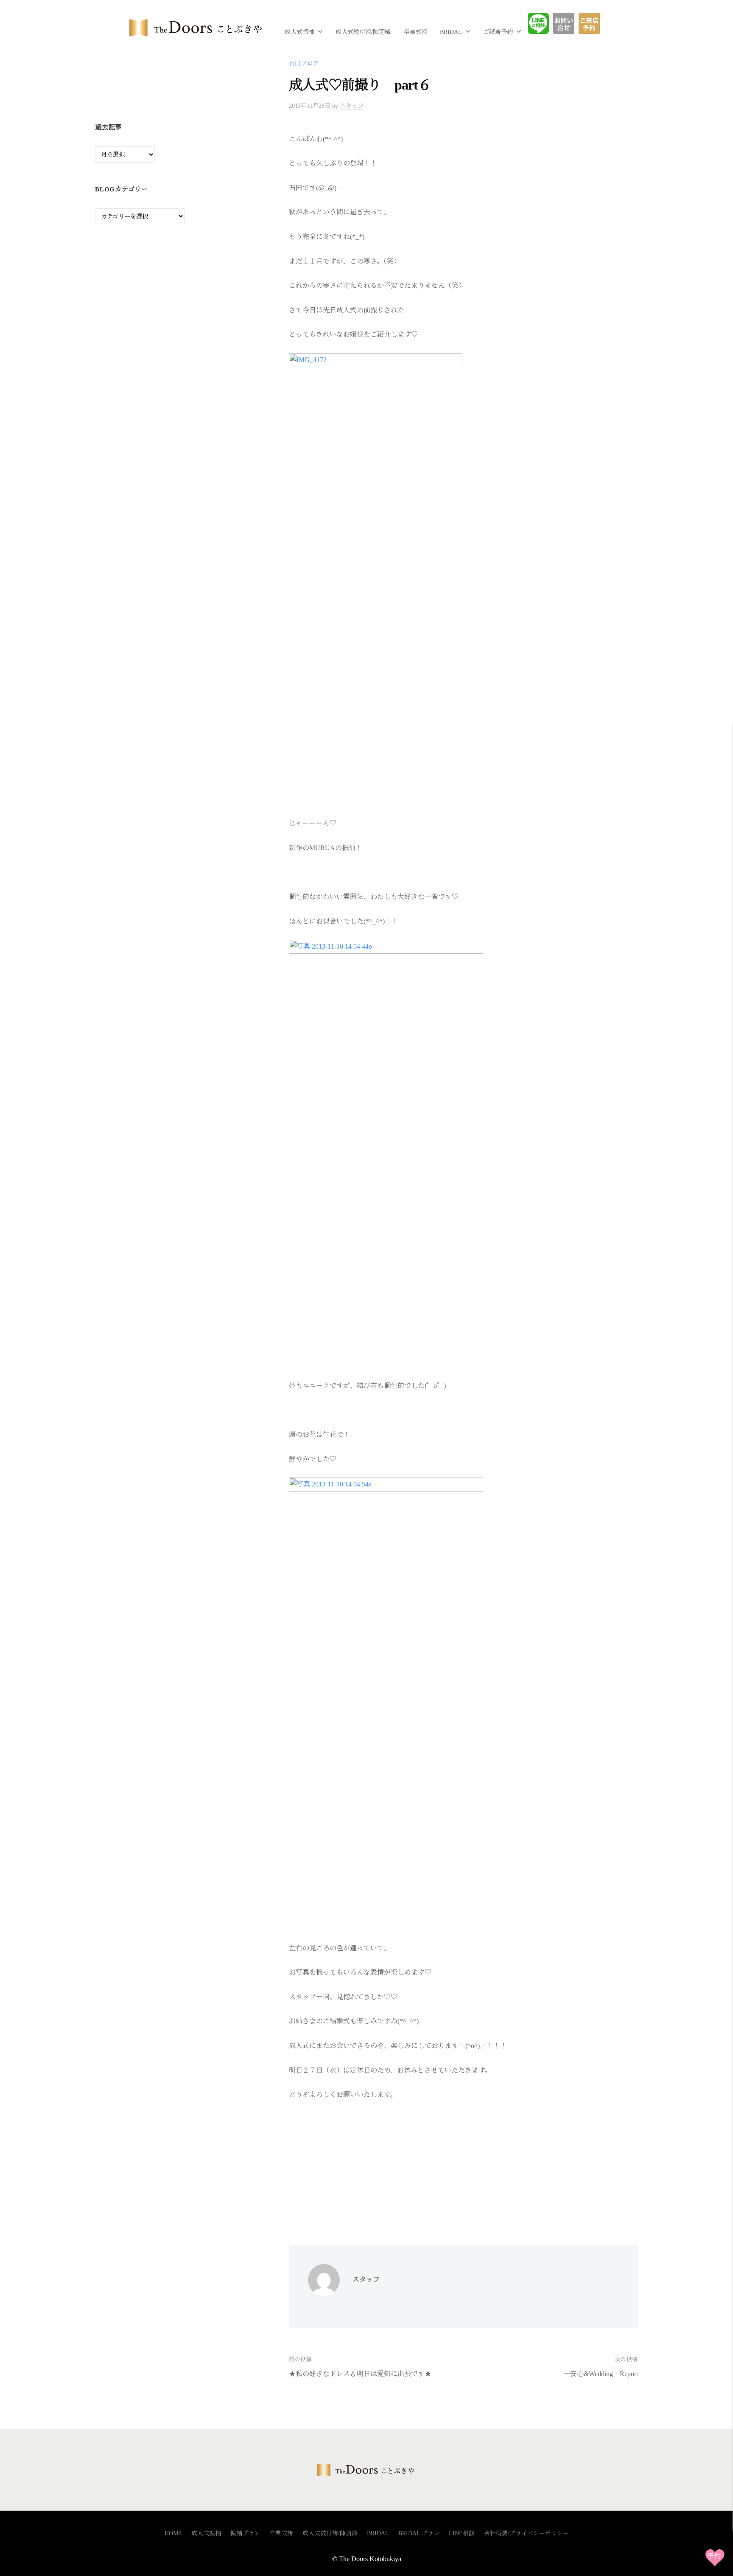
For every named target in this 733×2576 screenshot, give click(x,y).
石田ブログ (304, 63)
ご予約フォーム (592, 23)
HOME (173, 2533)
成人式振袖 (299, 32)
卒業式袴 (415, 32)
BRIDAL (451, 32)
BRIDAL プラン (419, 2533)
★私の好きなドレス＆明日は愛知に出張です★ (360, 2374)
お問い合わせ (570, 23)
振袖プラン (245, 2533)
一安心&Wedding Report (601, 2374)
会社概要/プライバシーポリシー (526, 2533)
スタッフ (352, 106)
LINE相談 (545, 23)
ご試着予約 (498, 32)
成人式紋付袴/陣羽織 (363, 32)
